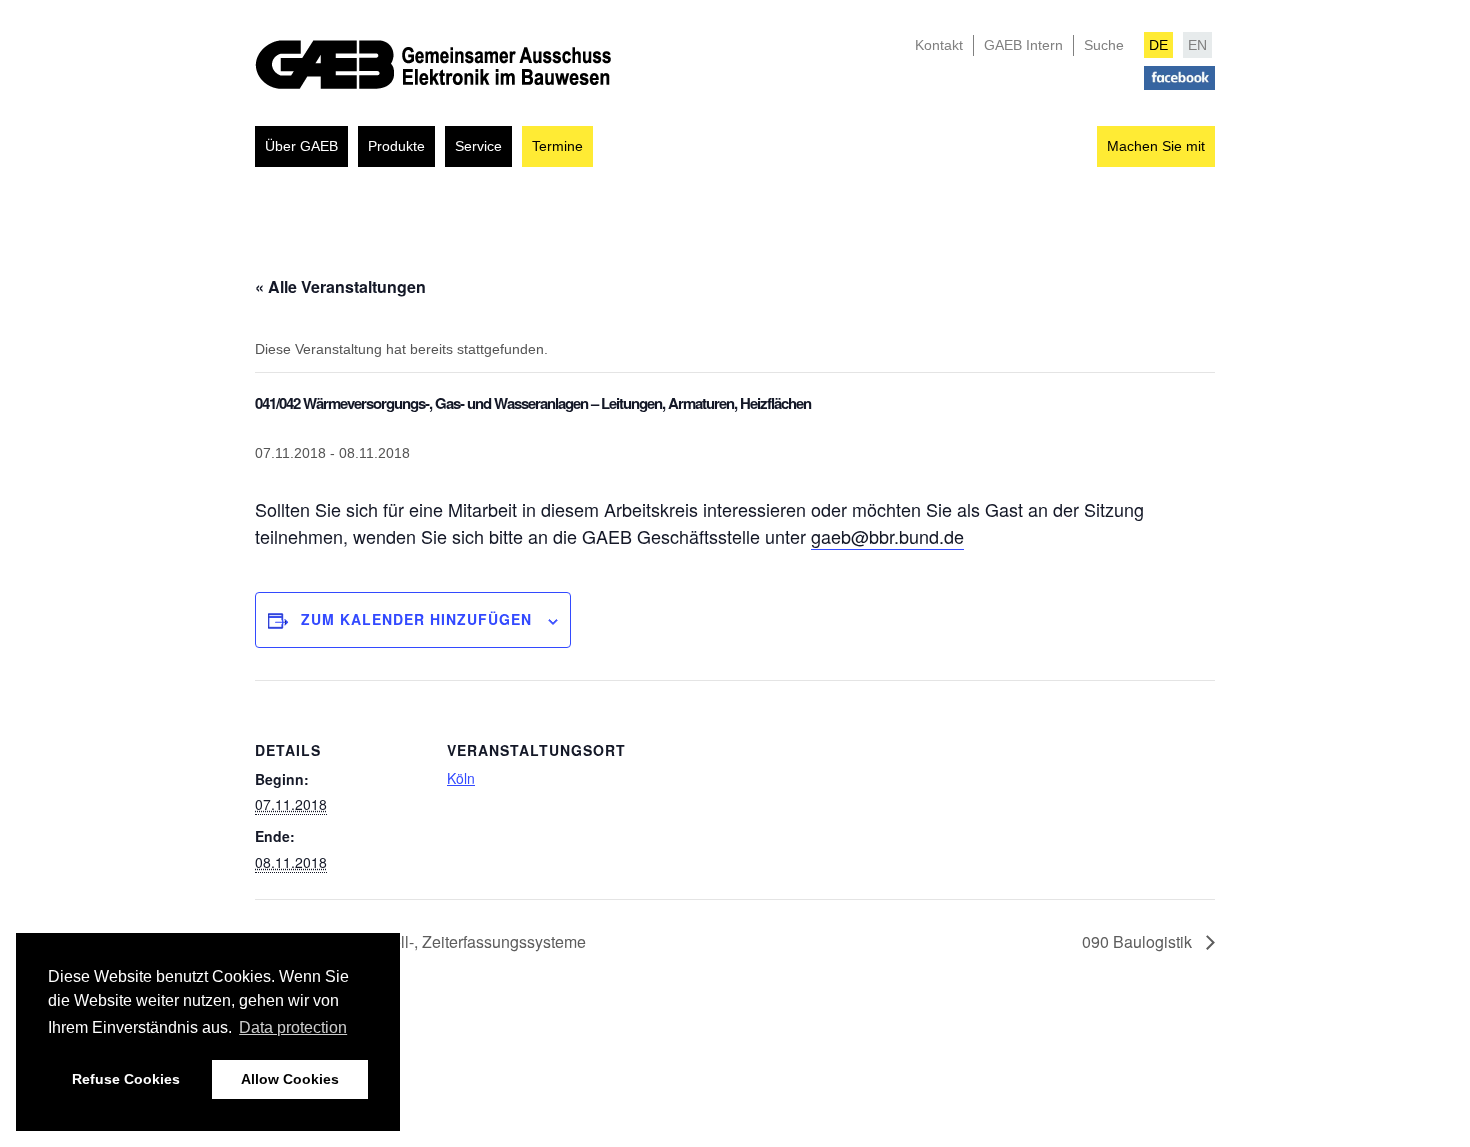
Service (478, 146)
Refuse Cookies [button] (126, 1079)
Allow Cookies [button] (290, 1079)
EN (1197, 45)
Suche (1104, 45)
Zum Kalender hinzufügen (416, 619)
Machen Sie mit (1156, 146)
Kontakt (939, 45)
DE (1158, 45)
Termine (557, 146)
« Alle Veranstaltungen (340, 286)
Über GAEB (301, 146)
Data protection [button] (293, 1027)
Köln (461, 778)
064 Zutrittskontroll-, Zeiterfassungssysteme (430, 941)
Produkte (396, 146)
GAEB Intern (1023, 45)
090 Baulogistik (1139, 941)
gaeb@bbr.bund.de (887, 536)
